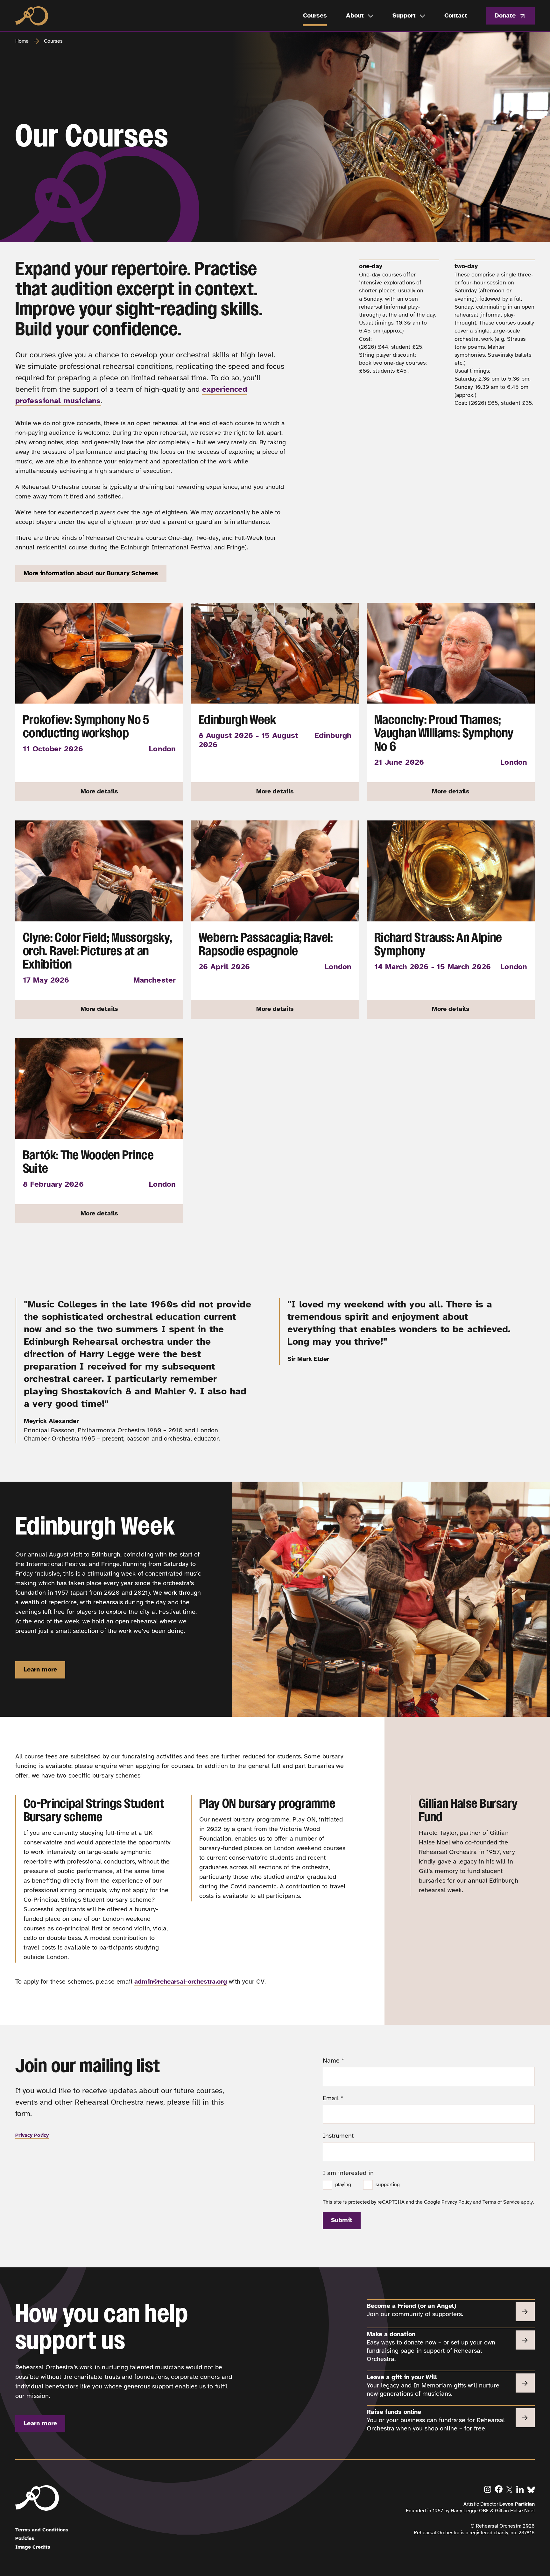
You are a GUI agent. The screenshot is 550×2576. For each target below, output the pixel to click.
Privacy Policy (32, 2135)
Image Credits (33, 2547)
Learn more (40, 1669)
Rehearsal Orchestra (32, 16)
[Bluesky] (531, 2489)
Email (333, 2098)
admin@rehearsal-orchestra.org (180, 1982)
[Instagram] (488, 2489)
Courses (53, 41)
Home (22, 41)
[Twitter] (510, 2489)
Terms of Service (501, 2202)
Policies (25, 2538)
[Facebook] (499, 2489)
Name (334, 2061)
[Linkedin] (520, 2489)
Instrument (338, 2136)
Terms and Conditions (42, 2530)
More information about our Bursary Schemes (91, 573)
